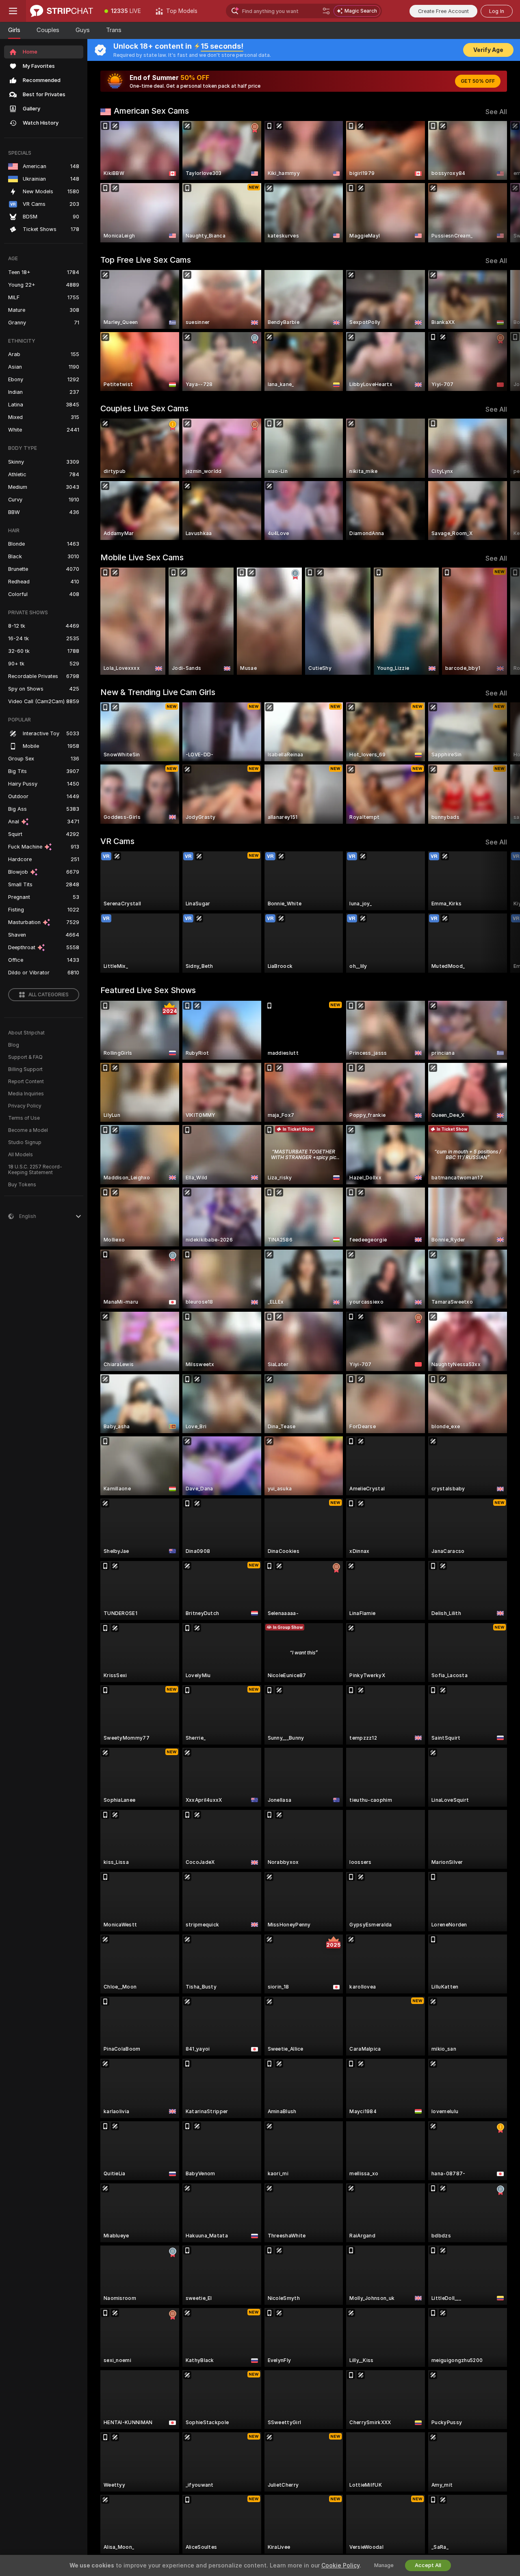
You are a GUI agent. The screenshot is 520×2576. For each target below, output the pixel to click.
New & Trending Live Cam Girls (158, 692)
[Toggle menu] (13, 11)
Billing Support (25, 1069)
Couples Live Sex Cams (144, 408)
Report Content (26, 1082)
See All (496, 112)
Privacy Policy (25, 1106)
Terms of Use (24, 1118)
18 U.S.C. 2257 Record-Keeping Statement (35, 1170)
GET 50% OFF (478, 81)
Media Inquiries (26, 1094)
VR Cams (117, 841)
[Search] (326, 11)
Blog (14, 1045)
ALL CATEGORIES (49, 995)
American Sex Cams (151, 111)
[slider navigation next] (500, 182)
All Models (21, 1155)
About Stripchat (26, 1033)
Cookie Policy (340, 2565)
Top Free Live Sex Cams (146, 260)
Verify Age (488, 50)
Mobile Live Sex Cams (142, 557)
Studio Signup (25, 1142)
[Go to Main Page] (62, 11)
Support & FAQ (25, 1057)
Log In (497, 11)
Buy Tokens (22, 1185)
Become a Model (28, 1130)
